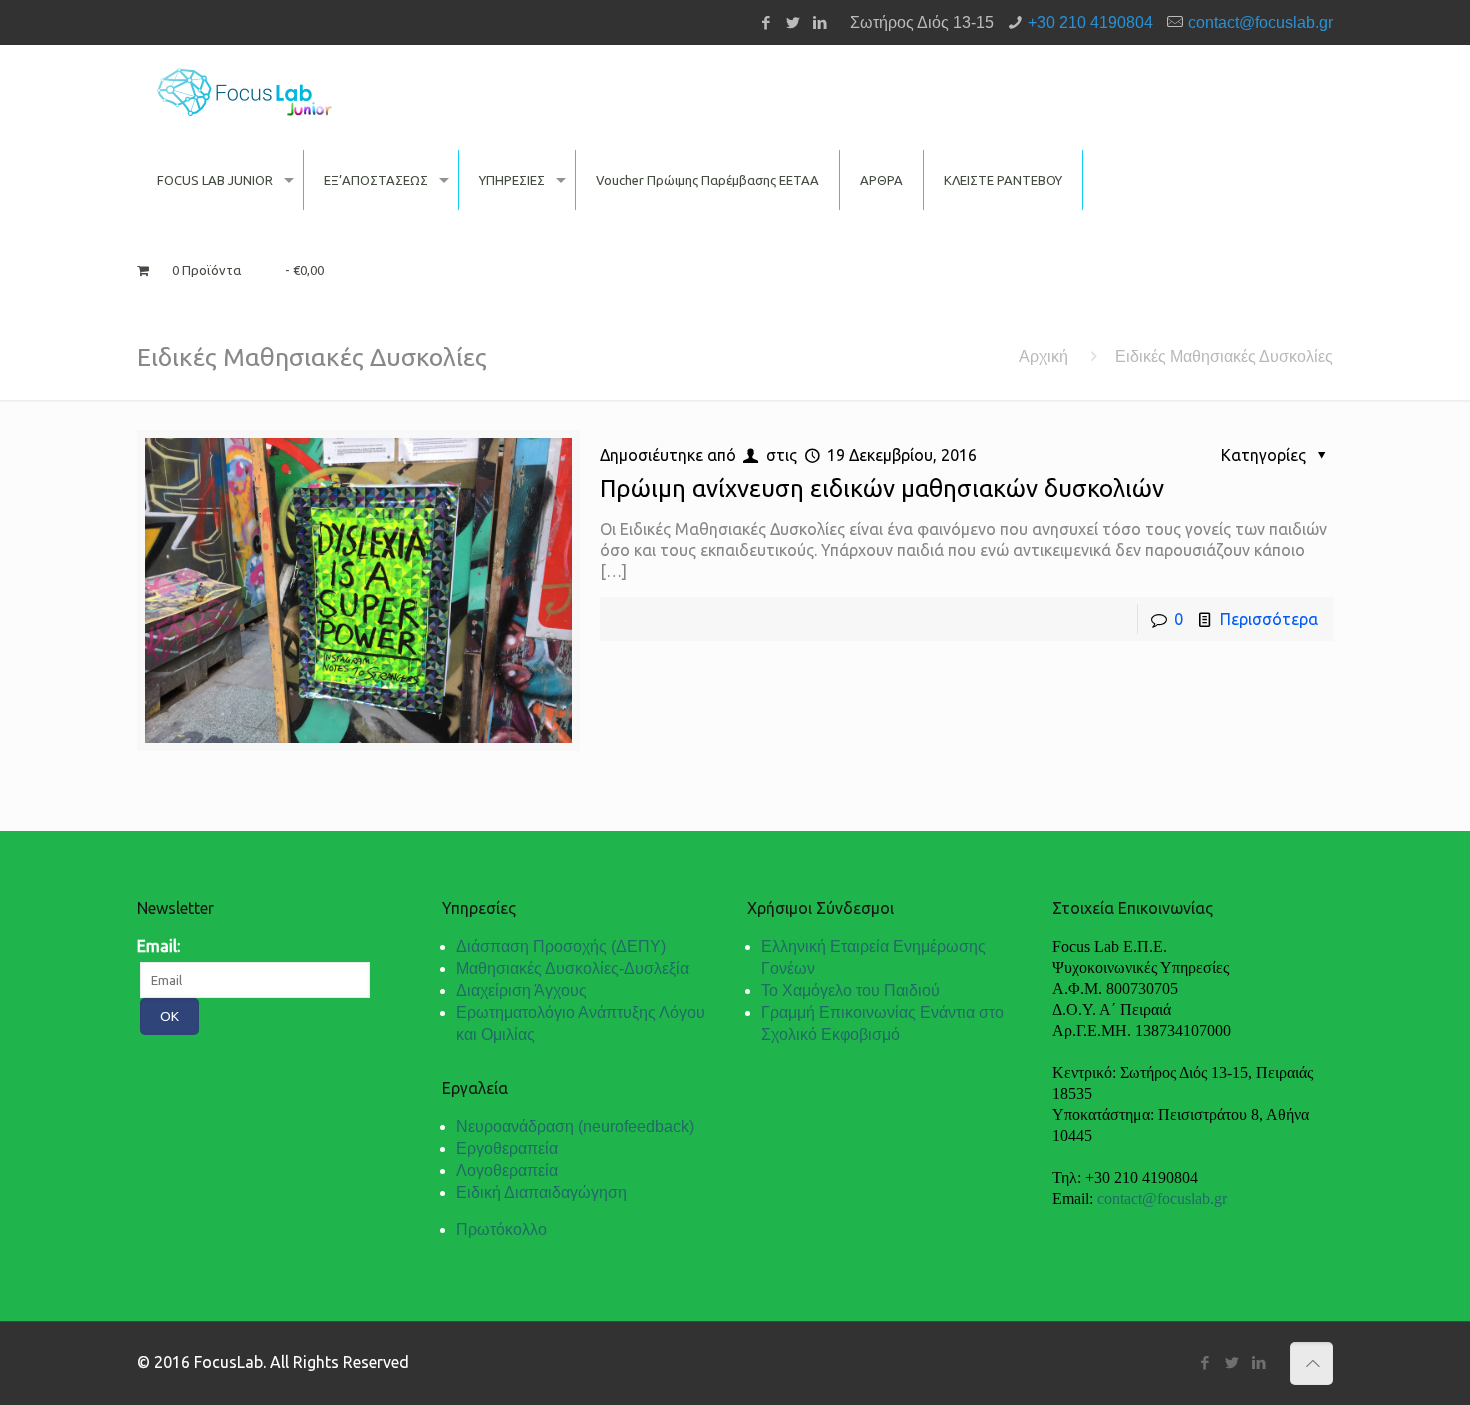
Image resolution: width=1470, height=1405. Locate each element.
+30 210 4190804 (1090, 22)
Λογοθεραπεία (507, 1170)
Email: (158, 946)
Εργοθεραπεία (507, 1148)
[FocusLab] (244, 90)
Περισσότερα (1269, 619)
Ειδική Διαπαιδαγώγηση (541, 1192)
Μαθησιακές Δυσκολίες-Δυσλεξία (572, 968)
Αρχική (1043, 356)
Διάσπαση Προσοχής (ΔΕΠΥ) (561, 946)
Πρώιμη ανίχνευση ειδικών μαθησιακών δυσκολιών (882, 488)
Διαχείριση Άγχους (521, 990)
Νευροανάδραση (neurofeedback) (575, 1126)
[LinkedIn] (819, 22)
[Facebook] (765, 22)
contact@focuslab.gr (1260, 22)
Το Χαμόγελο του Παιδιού (850, 990)
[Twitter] (792, 22)
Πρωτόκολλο (501, 1229)
